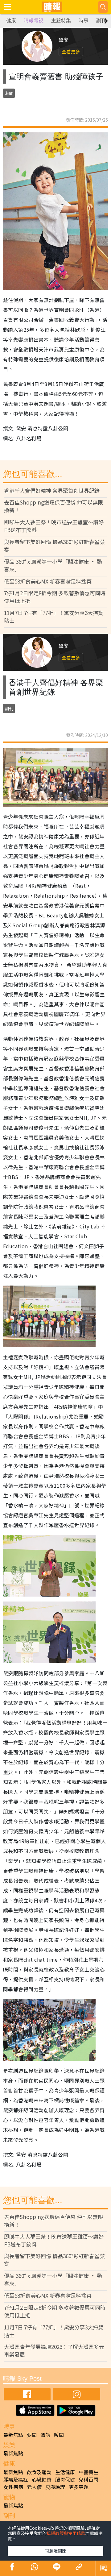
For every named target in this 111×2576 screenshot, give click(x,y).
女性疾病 (13, 2487)
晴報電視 (34, 21)
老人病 (34, 2487)
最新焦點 (13, 2435)
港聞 (9, 93)
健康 (11, 21)
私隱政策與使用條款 (66, 2533)
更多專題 (79, 2487)
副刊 (101, 21)
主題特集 (61, 21)
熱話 (45, 2435)
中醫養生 (88, 2472)
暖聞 (59, 2435)
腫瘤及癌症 (16, 2479)
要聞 (32, 2435)
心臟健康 (42, 2479)
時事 (84, 21)
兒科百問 (88, 2479)
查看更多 (71, 51)
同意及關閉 (55, 2551)
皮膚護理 (55, 2487)
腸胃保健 (65, 2479)
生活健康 (65, 2472)
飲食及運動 (39, 2472)
